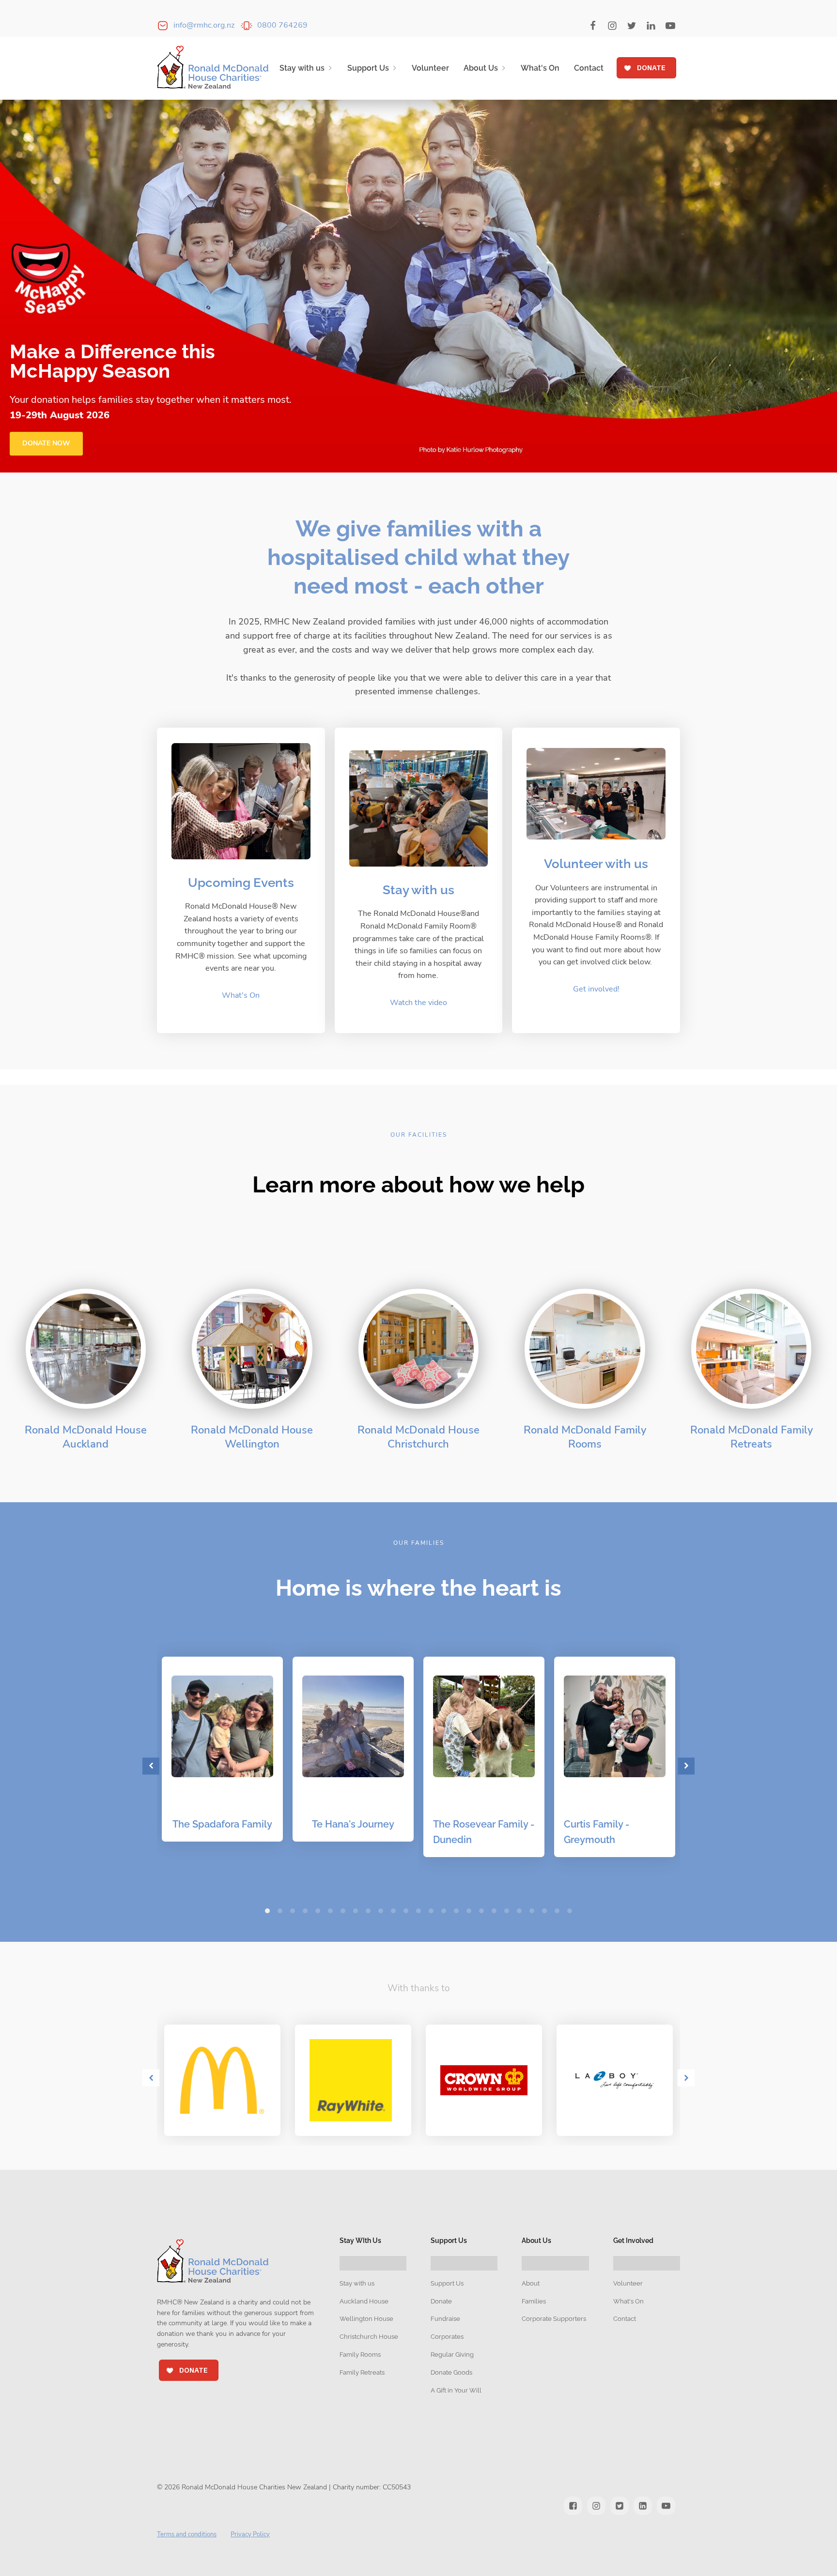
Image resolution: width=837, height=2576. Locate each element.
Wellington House (366, 2319)
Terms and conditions (187, 2534)
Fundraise (445, 2319)
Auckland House (364, 2301)
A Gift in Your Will (456, 2390)
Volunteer (430, 68)
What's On (540, 68)
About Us (481, 68)
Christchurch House (369, 2337)
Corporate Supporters (554, 2319)
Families (534, 2301)
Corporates (447, 2337)
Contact (589, 68)
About (531, 2283)
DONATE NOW (46, 443)
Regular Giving (452, 2355)
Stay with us (302, 68)
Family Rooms (360, 2355)
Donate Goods (451, 2372)
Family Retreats (362, 2372)
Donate (441, 2301)
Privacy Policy (250, 2534)
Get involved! (596, 989)
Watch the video (418, 1003)
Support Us (368, 68)
